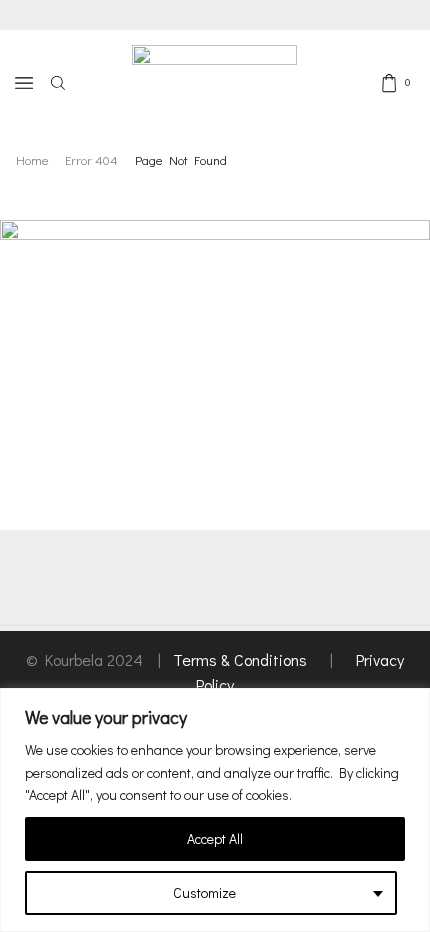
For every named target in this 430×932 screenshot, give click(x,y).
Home (32, 159)
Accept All (215, 838)
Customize (204, 892)
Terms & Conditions (242, 659)
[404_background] (215, 341)
